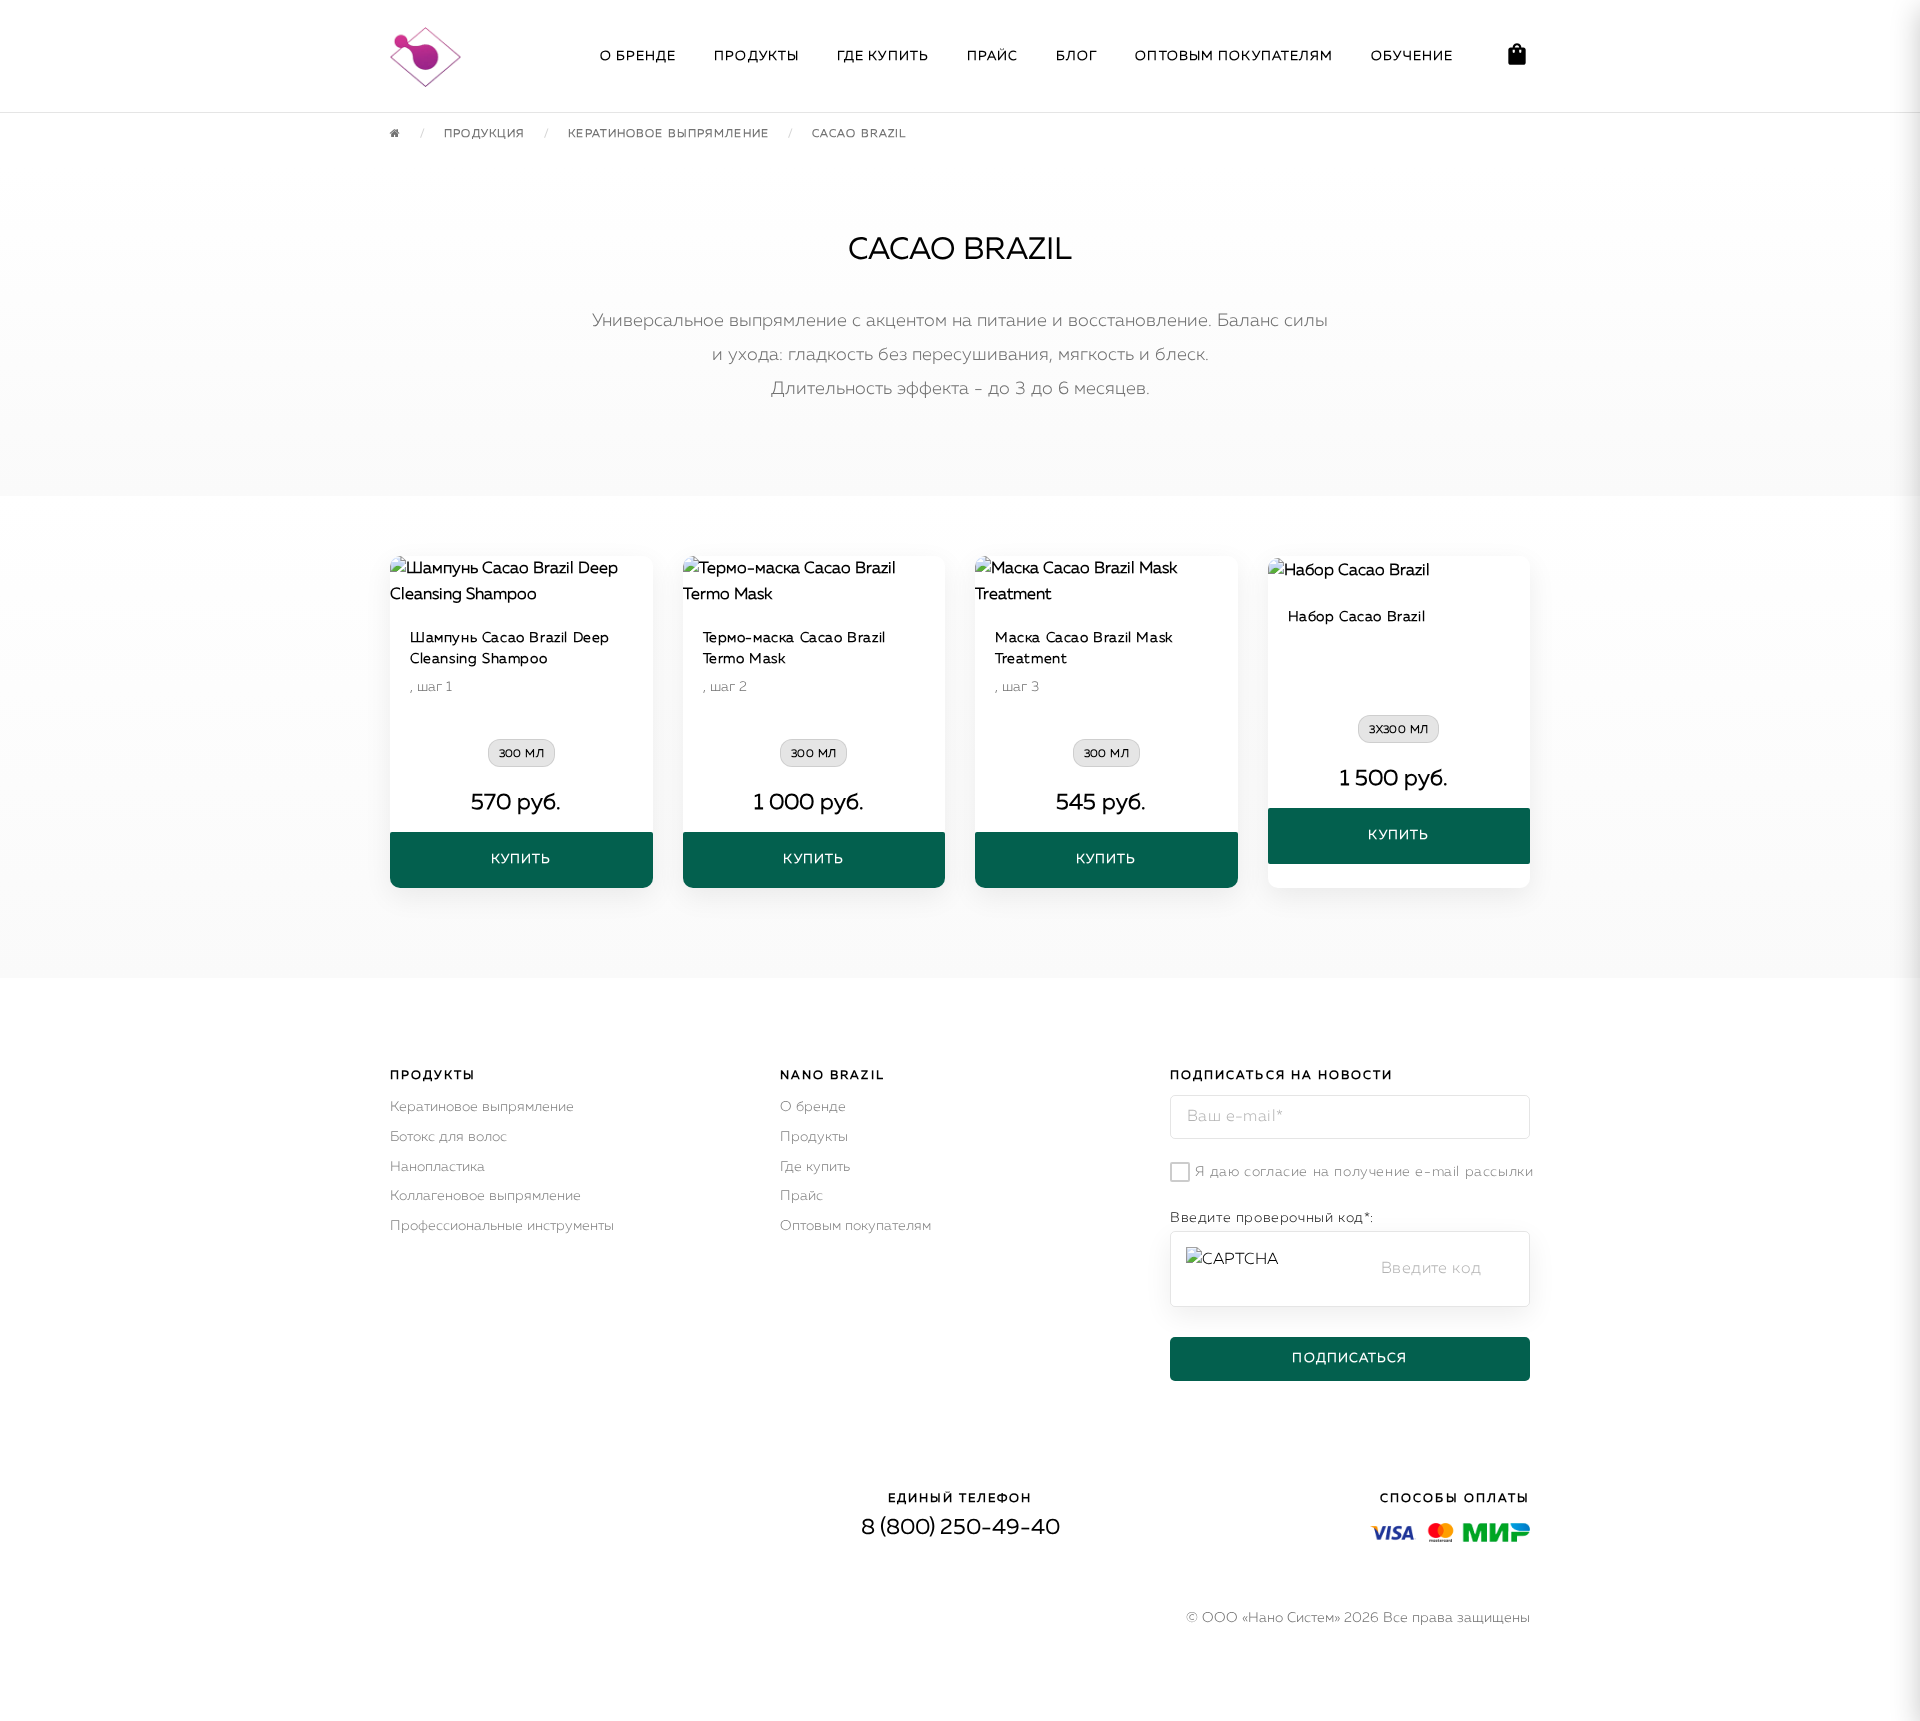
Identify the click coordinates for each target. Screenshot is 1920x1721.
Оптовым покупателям (1234, 56)
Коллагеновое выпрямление (485, 1196)
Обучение (1412, 56)
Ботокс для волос (448, 1137)
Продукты (756, 56)
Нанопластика (437, 1167)
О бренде (638, 56)
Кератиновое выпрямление (482, 1107)
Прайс (993, 56)
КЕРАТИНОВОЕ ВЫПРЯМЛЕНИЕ (670, 133)
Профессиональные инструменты (502, 1226)
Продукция (486, 133)
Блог (1076, 56)
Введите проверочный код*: (1272, 1218)
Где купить (883, 56)
